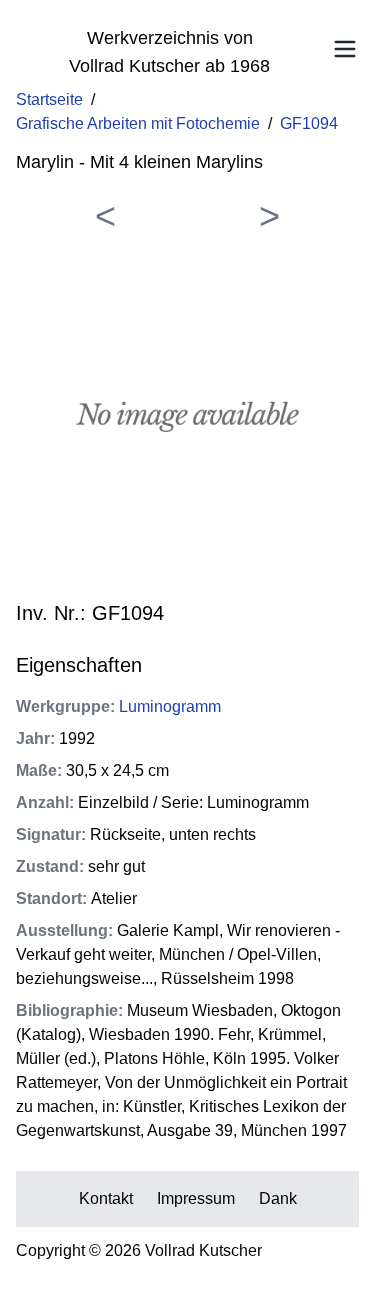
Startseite (49, 99)
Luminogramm (170, 706)
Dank (278, 1198)
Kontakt (106, 1198)
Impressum (196, 1198)
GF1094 (309, 123)
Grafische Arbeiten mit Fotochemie (138, 123)
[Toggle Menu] (345, 49)
